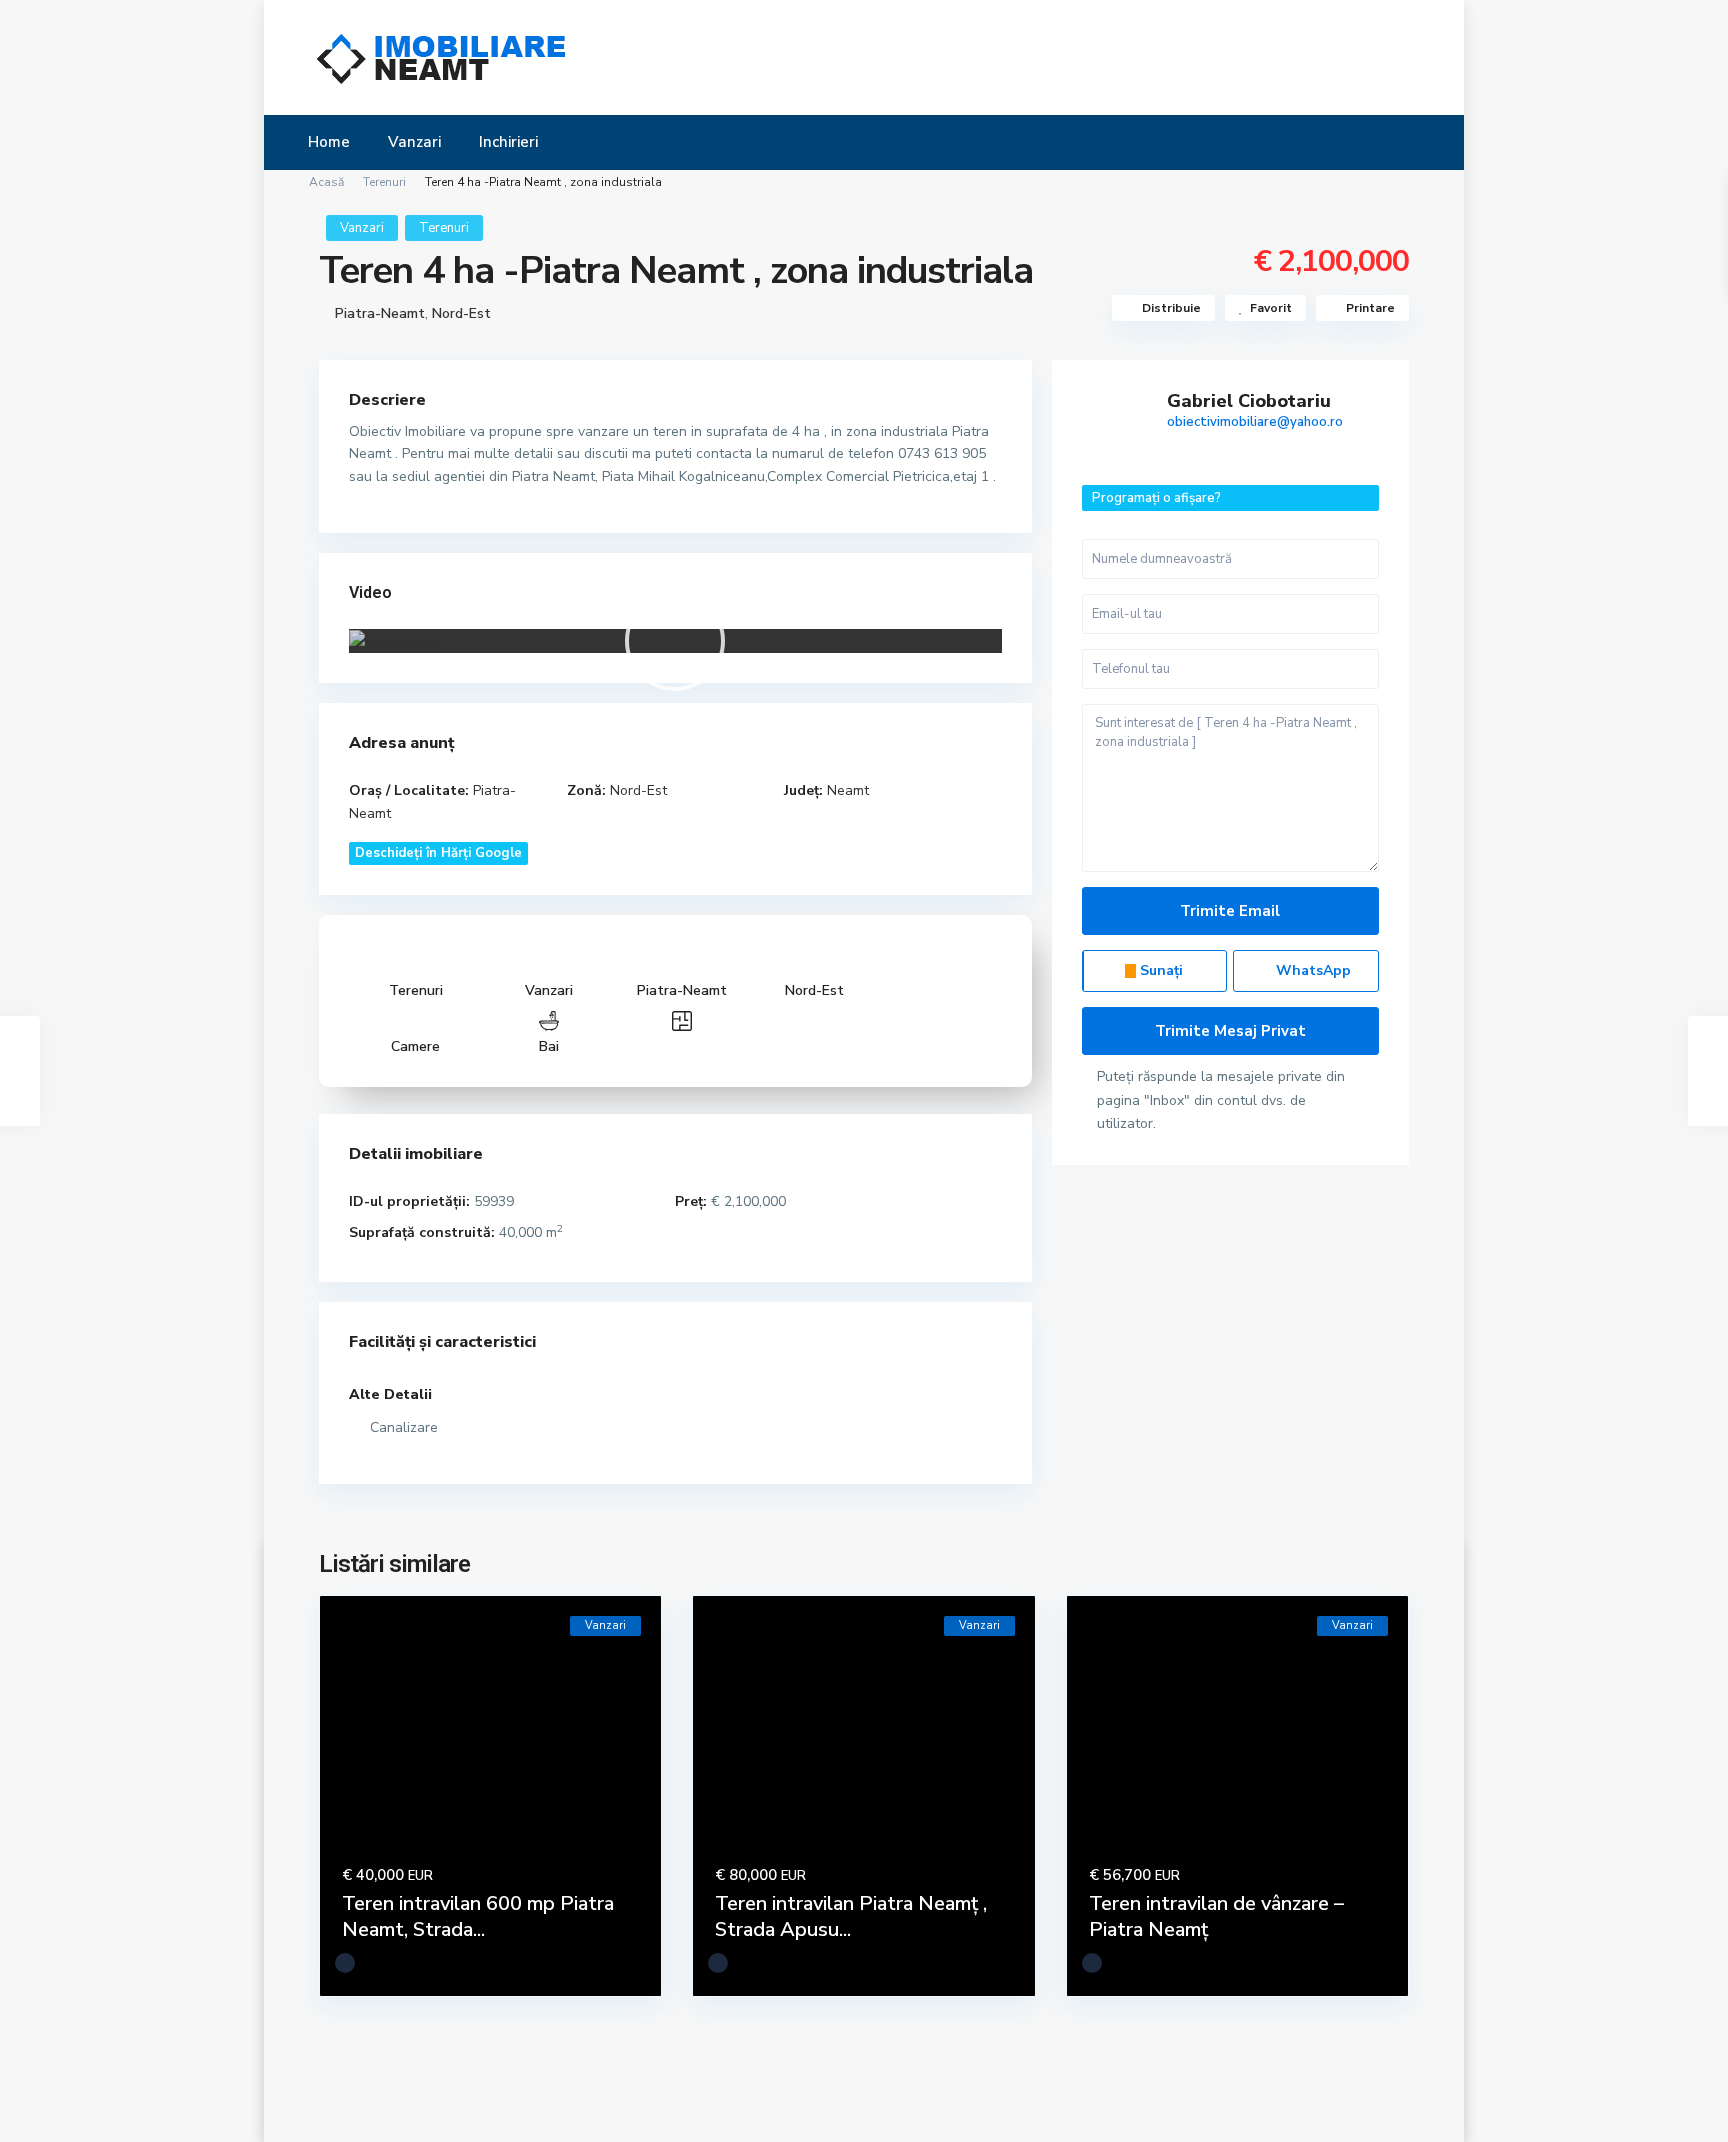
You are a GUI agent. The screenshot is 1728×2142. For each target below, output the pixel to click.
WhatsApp (1311, 970)
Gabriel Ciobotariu (1249, 401)
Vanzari (414, 142)
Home (329, 142)
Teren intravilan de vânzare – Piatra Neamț (1216, 1916)
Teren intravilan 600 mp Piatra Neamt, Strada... (478, 1916)
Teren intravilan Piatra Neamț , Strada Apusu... (851, 1916)
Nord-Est (461, 313)
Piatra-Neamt (380, 313)
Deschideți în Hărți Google (438, 853)
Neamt (848, 790)
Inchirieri (508, 142)
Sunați (1159, 970)
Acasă (326, 182)
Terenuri (384, 182)
